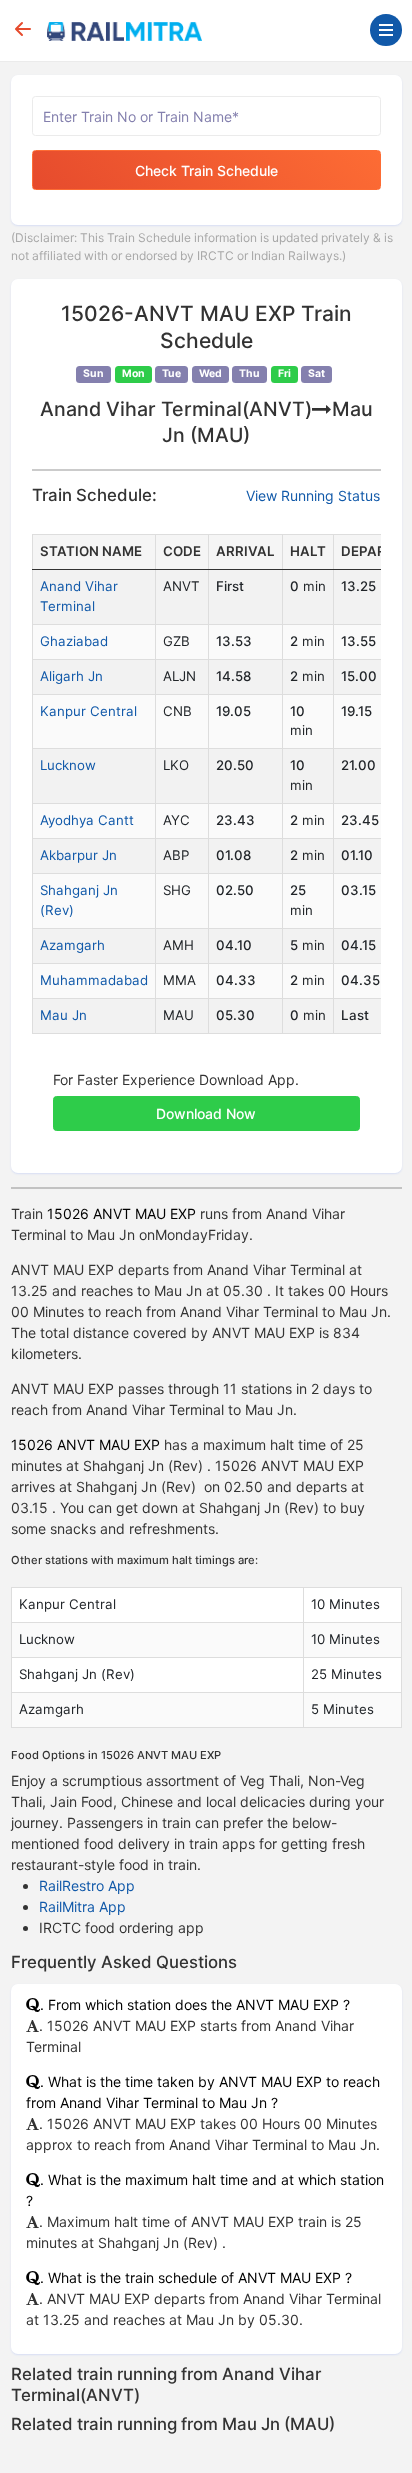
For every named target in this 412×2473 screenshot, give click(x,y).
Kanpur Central (88, 711)
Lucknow (68, 765)
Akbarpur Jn (78, 855)
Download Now (206, 1113)
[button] (206, 1103)
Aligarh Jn (71, 676)
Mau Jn (63, 1015)
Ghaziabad (74, 641)
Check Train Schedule (206, 170)
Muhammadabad (94, 980)
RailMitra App (82, 1906)
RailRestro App (87, 1885)
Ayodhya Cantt (87, 820)
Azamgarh (72, 945)
